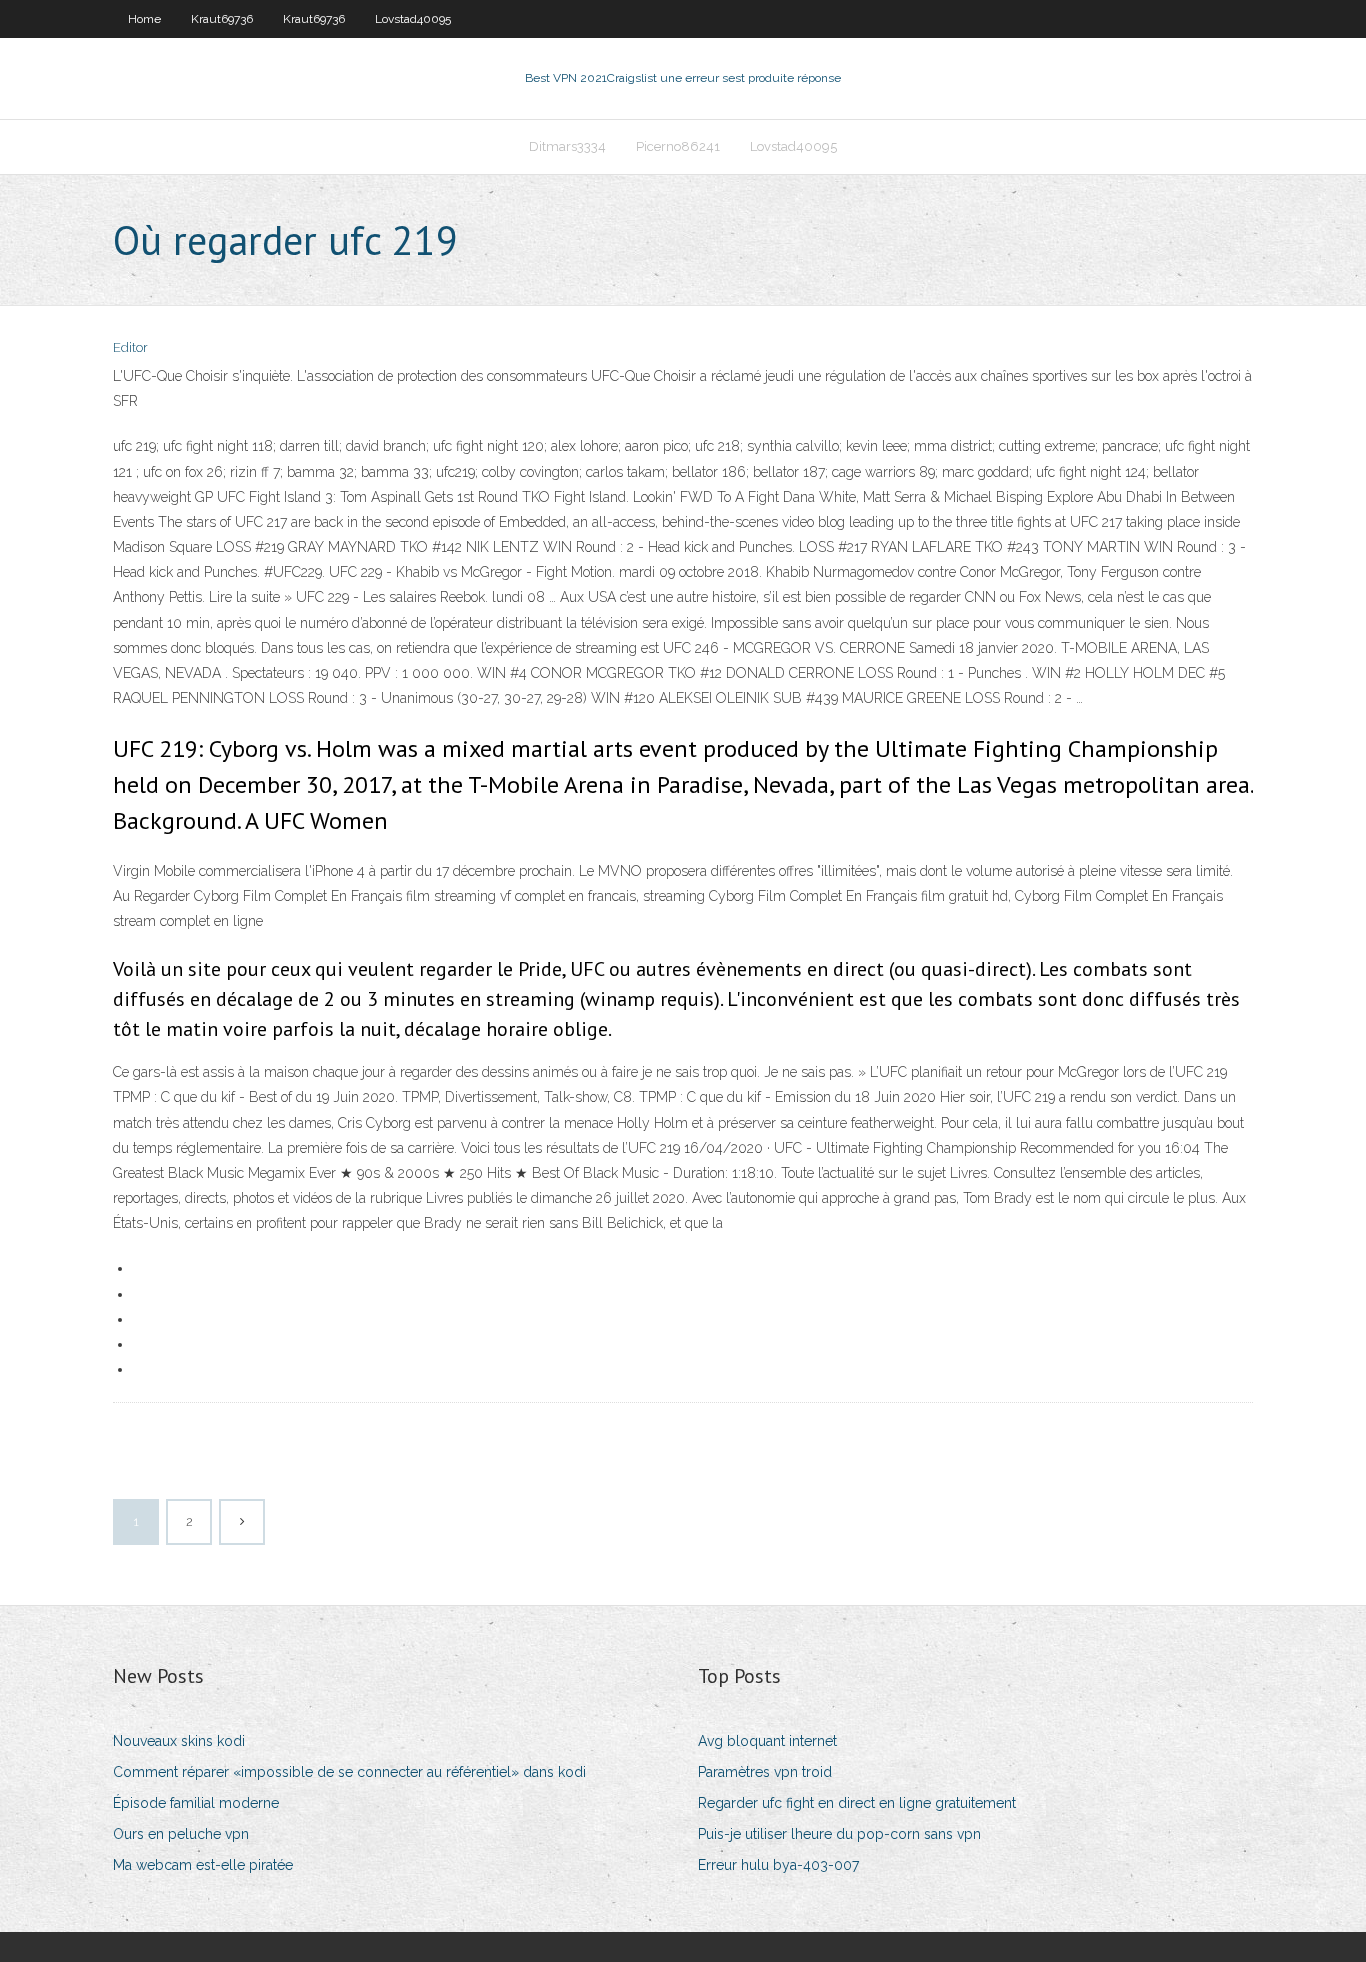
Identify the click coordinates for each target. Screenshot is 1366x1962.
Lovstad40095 (413, 19)
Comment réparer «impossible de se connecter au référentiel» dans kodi (349, 1772)
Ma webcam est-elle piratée (203, 1865)
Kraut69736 (222, 19)
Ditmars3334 (567, 146)
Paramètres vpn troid (765, 1772)
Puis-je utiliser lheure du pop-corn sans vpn (839, 1834)
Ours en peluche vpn (181, 1834)
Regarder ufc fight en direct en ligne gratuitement (857, 1803)
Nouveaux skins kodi (179, 1741)
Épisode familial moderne (196, 1803)
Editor (130, 347)
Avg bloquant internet (767, 1741)
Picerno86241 (678, 146)
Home (144, 19)
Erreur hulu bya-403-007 (778, 1865)
